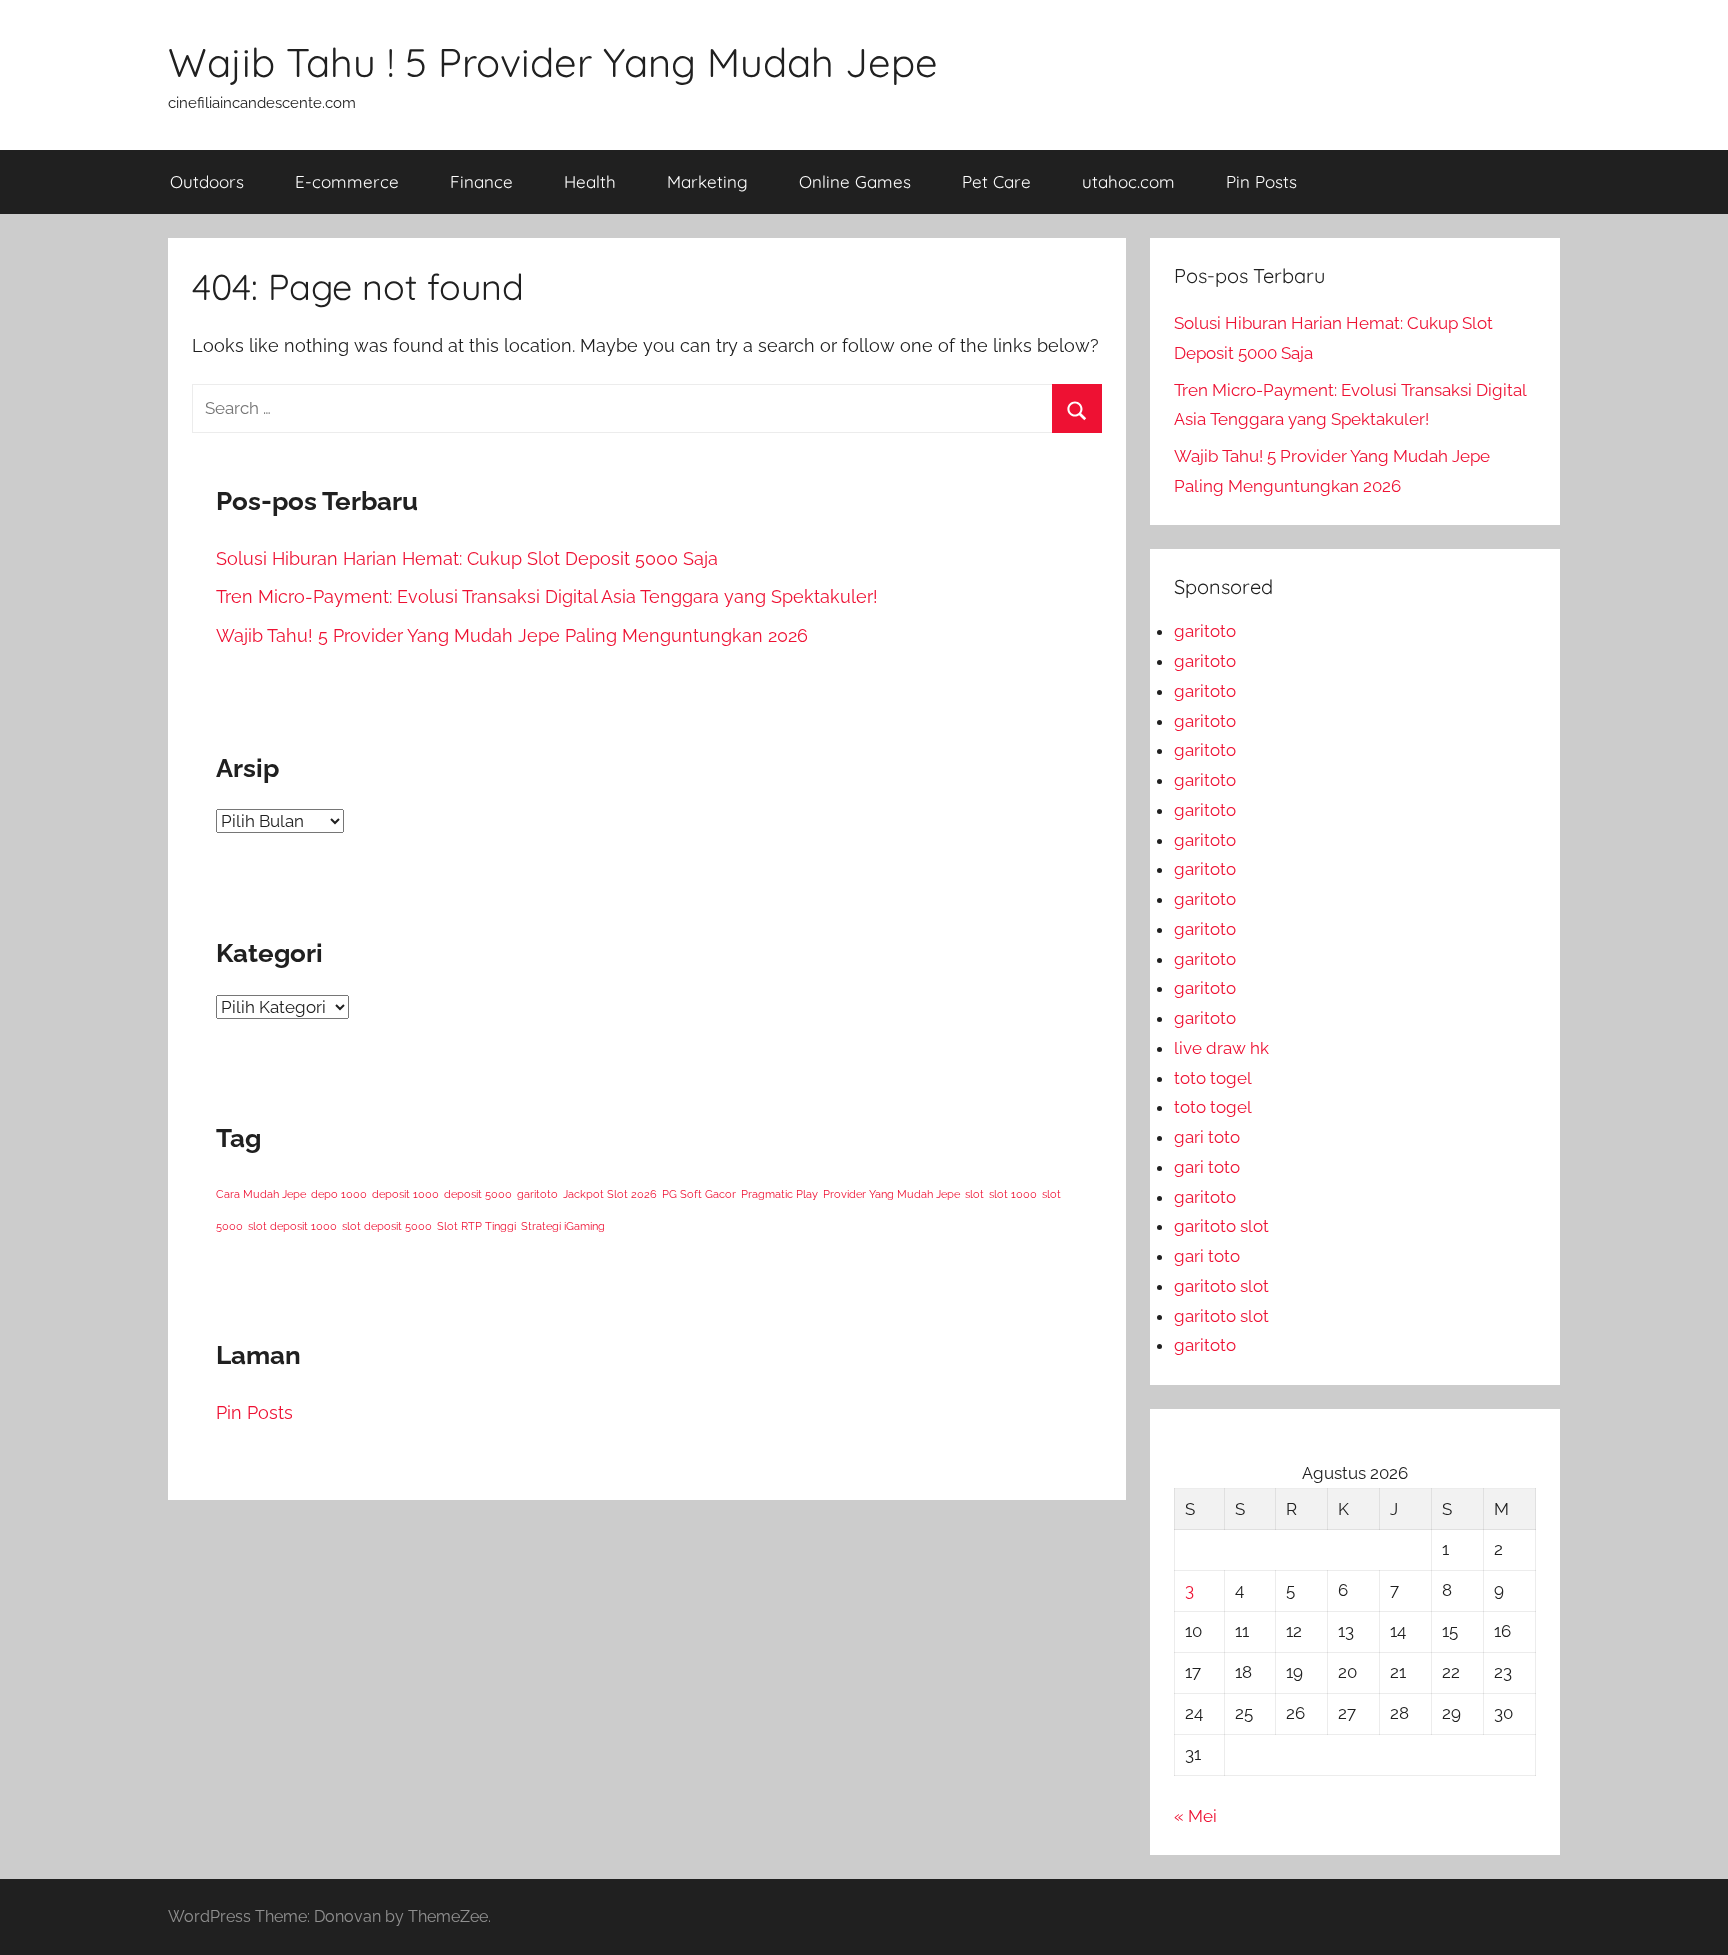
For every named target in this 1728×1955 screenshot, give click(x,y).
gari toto (1207, 1137)
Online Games (855, 181)
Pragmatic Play (779, 1194)
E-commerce (347, 181)
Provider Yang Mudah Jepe (891, 1194)
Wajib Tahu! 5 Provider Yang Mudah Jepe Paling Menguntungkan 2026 (512, 635)
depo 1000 (339, 1194)
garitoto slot (1221, 1226)
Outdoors (207, 181)
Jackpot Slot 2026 (610, 1194)
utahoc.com (1128, 181)
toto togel (1213, 1078)
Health (590, 181)
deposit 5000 (478, 1194)
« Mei (1195, 1816)
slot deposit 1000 (292, 1226)
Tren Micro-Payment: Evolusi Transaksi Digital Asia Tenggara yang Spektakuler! (547, 596)
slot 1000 (1013, 1194)
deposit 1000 (405, 1194)
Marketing (707, 181)
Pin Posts (1261, 181)
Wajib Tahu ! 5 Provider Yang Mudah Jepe (553, 62)
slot (974, 1194)
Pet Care (996, 181)
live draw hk (1221, 1048)
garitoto (537, 1194)
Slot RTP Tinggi (476, 1226)
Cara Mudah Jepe (261, 1194)
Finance (481, 181)
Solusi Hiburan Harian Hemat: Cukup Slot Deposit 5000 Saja (467, 558)
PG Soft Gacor (699, 1194)
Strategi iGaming (563, 1226)
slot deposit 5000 (387, 1226)
